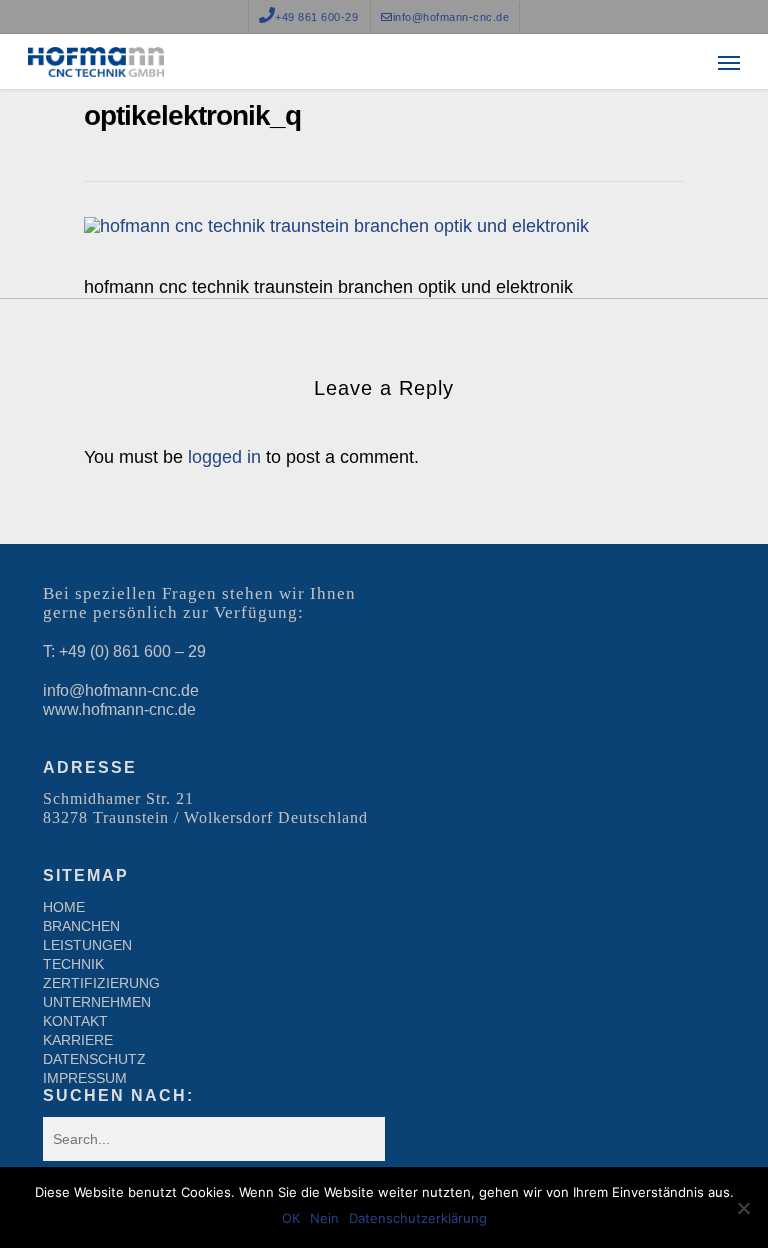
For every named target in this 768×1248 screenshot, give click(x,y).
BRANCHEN (81, 926)
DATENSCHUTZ (94, 1059)
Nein (324, 1218)
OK (291, 1218)
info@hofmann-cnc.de (121, 690)
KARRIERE (78, 1040)
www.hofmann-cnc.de (119, 709)
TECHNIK (73, 964)
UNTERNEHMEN (97, 1002)
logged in (224, 457)
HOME (64, 907)
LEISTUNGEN (87, 945)
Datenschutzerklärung (418, 1218)
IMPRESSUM (85, 1078)
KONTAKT (75, 1021)
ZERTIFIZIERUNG (101, 983)
